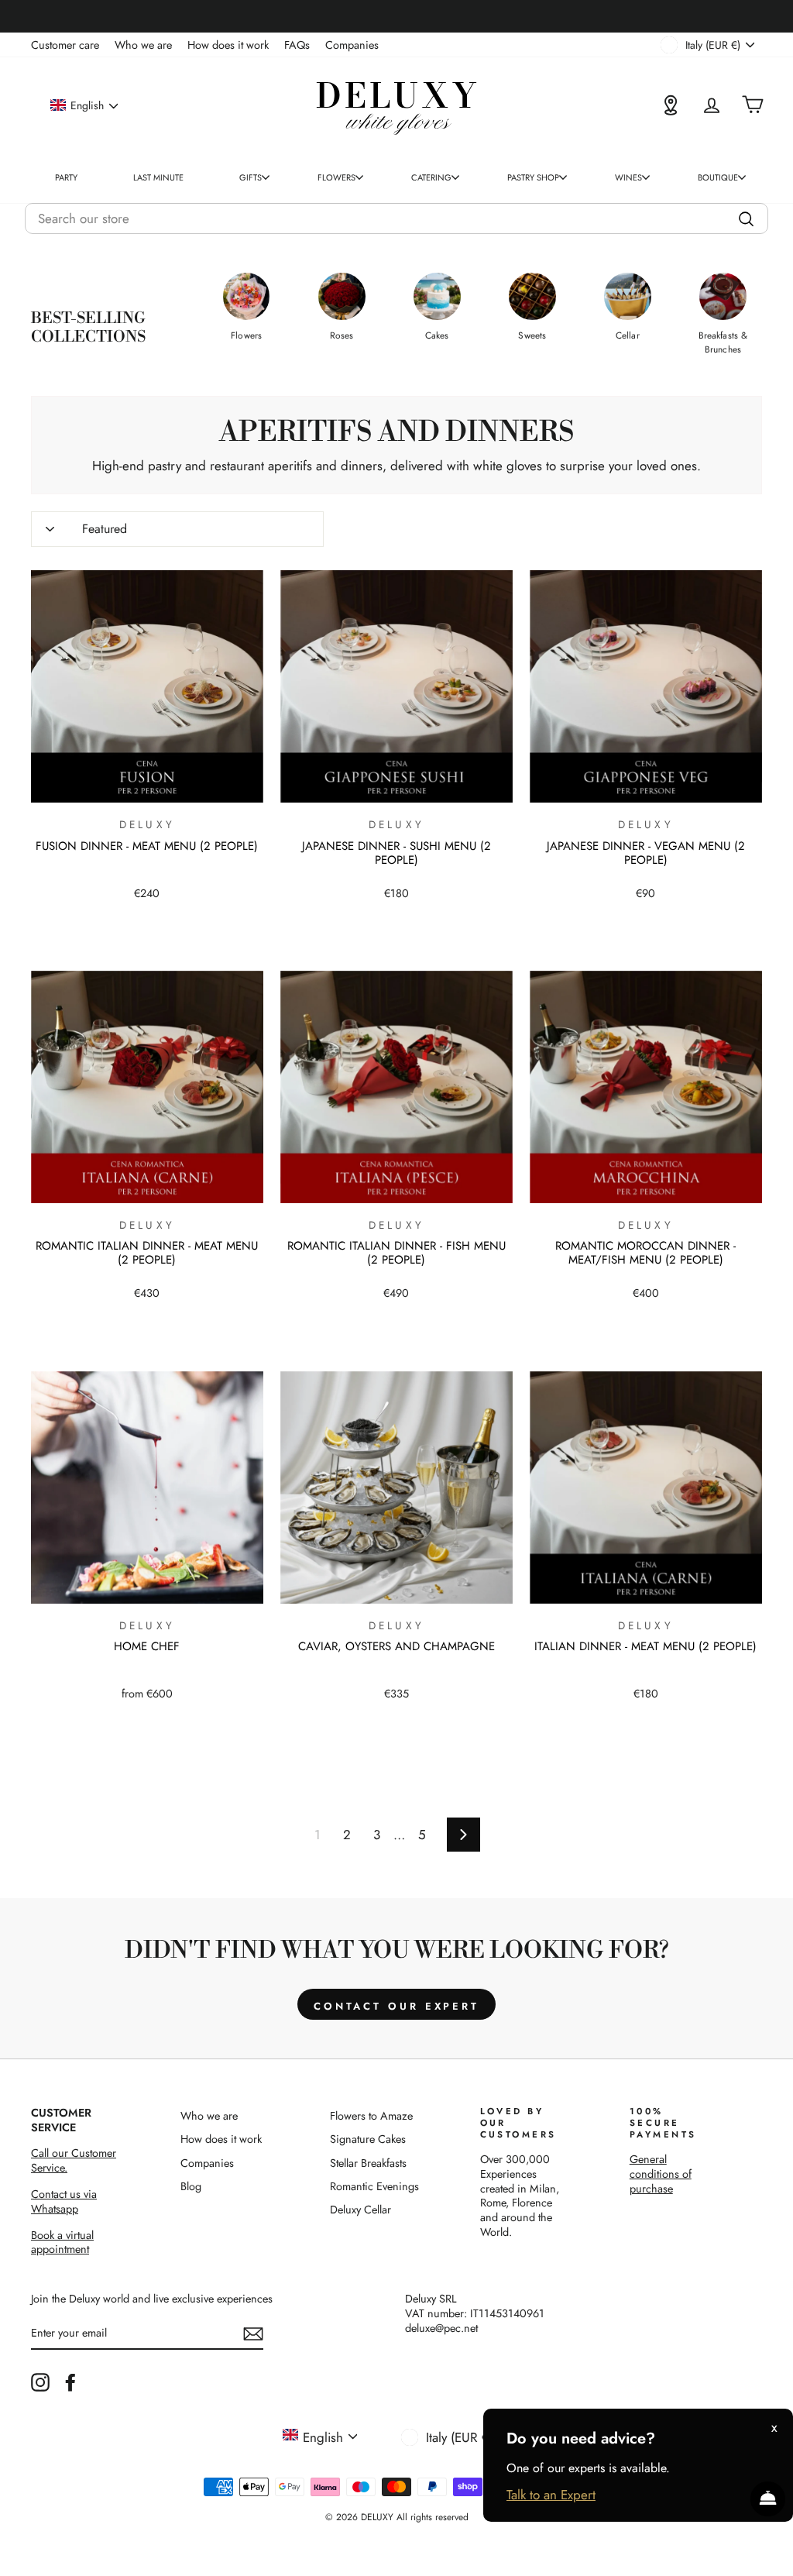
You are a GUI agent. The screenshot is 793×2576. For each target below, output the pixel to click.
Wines (628, 177)
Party (66, 177)
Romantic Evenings (374, 2186)
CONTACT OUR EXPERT (396, 2006)
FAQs (297, 45)
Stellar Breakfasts (368, 2163)
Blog (191, 2186)
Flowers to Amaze (371, 2116)
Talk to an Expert (551, 2495)
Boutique (718, 177)
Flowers (336, 177)
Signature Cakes (368, 2139)
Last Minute (158, 177)
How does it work (228, 45)
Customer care (65, 45)
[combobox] (396, 218)
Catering (431, 177)
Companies (352, 45)
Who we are (143, 45)
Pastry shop (533, 177)
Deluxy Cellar (360, 2210)
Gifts (251, 177)
